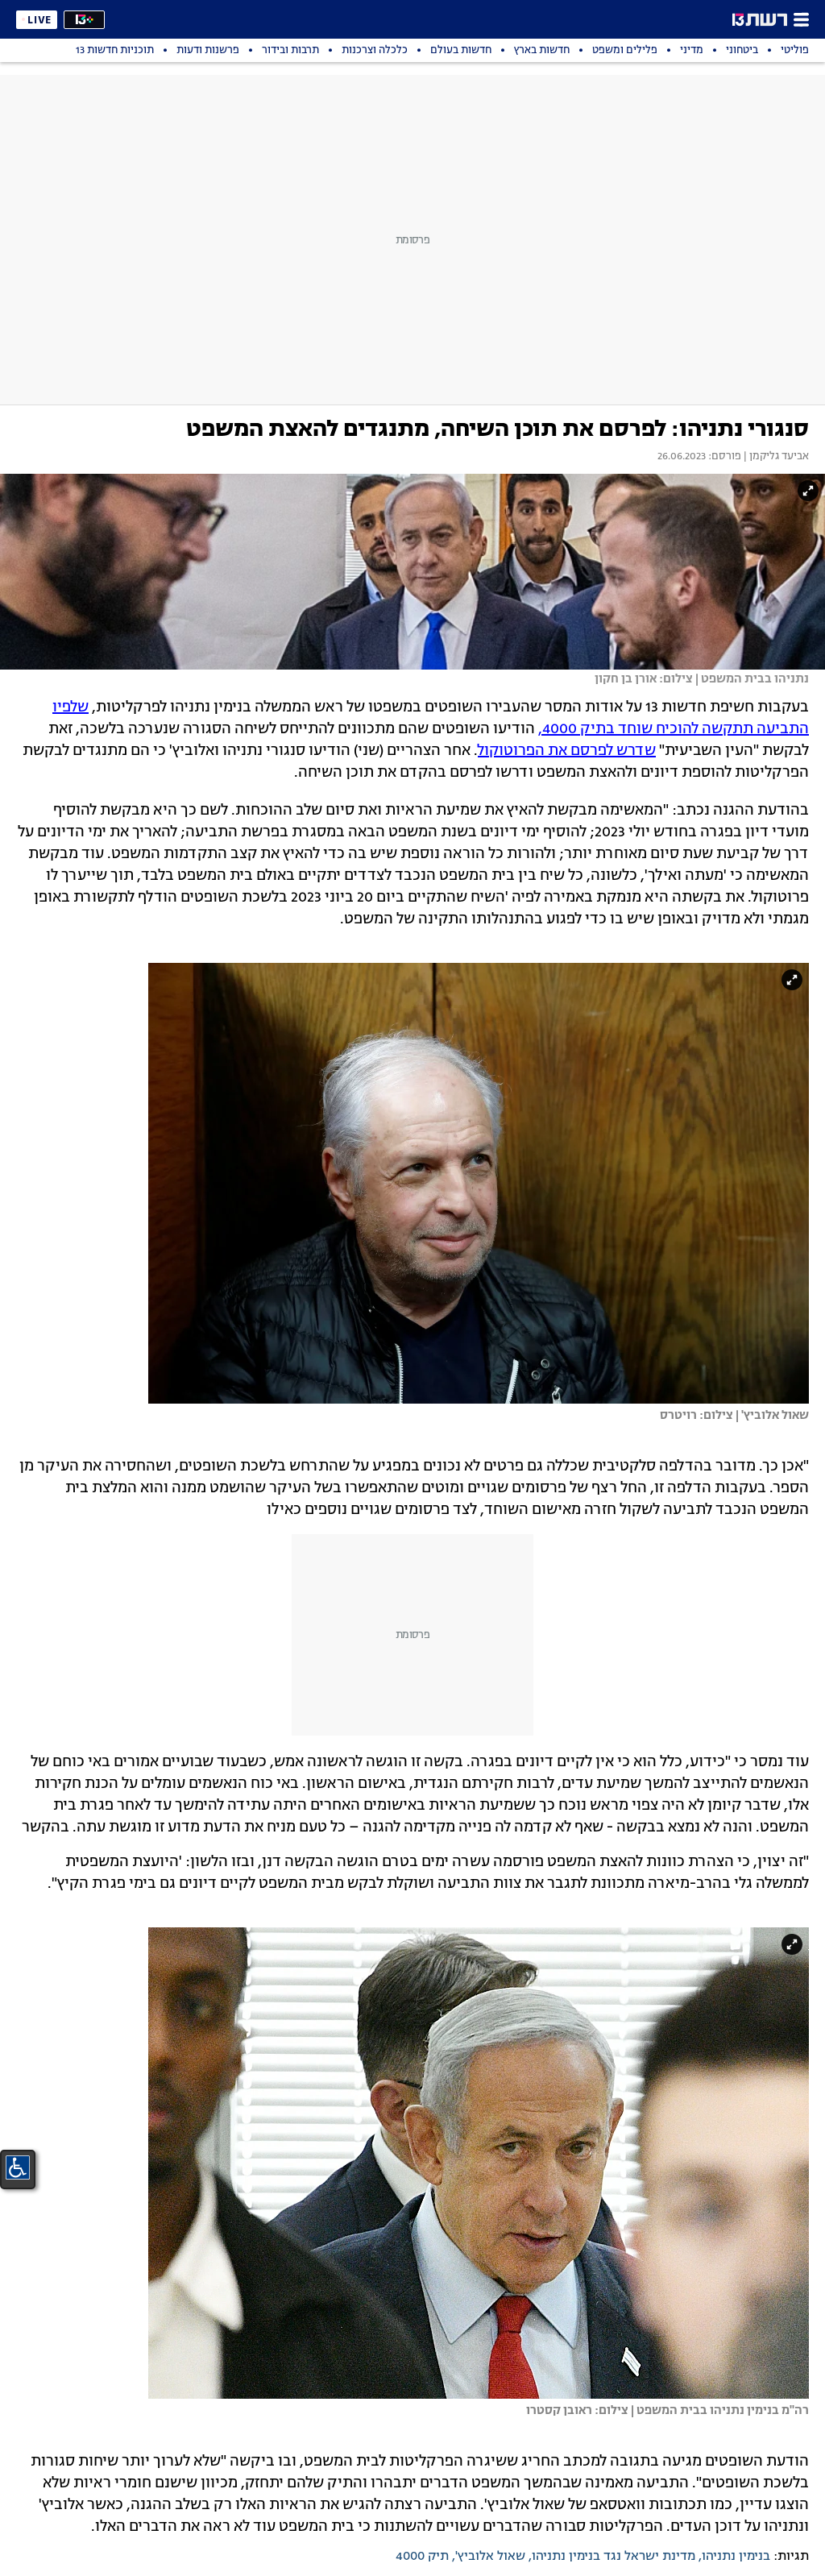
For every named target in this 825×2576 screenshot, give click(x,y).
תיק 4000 (422, 2557)
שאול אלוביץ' (490, 2557)
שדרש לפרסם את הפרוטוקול (567, 751)
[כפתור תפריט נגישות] (18, 2167)
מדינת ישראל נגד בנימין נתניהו (614, 2557)
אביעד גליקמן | (775, 457)
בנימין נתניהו (736, 2557)
